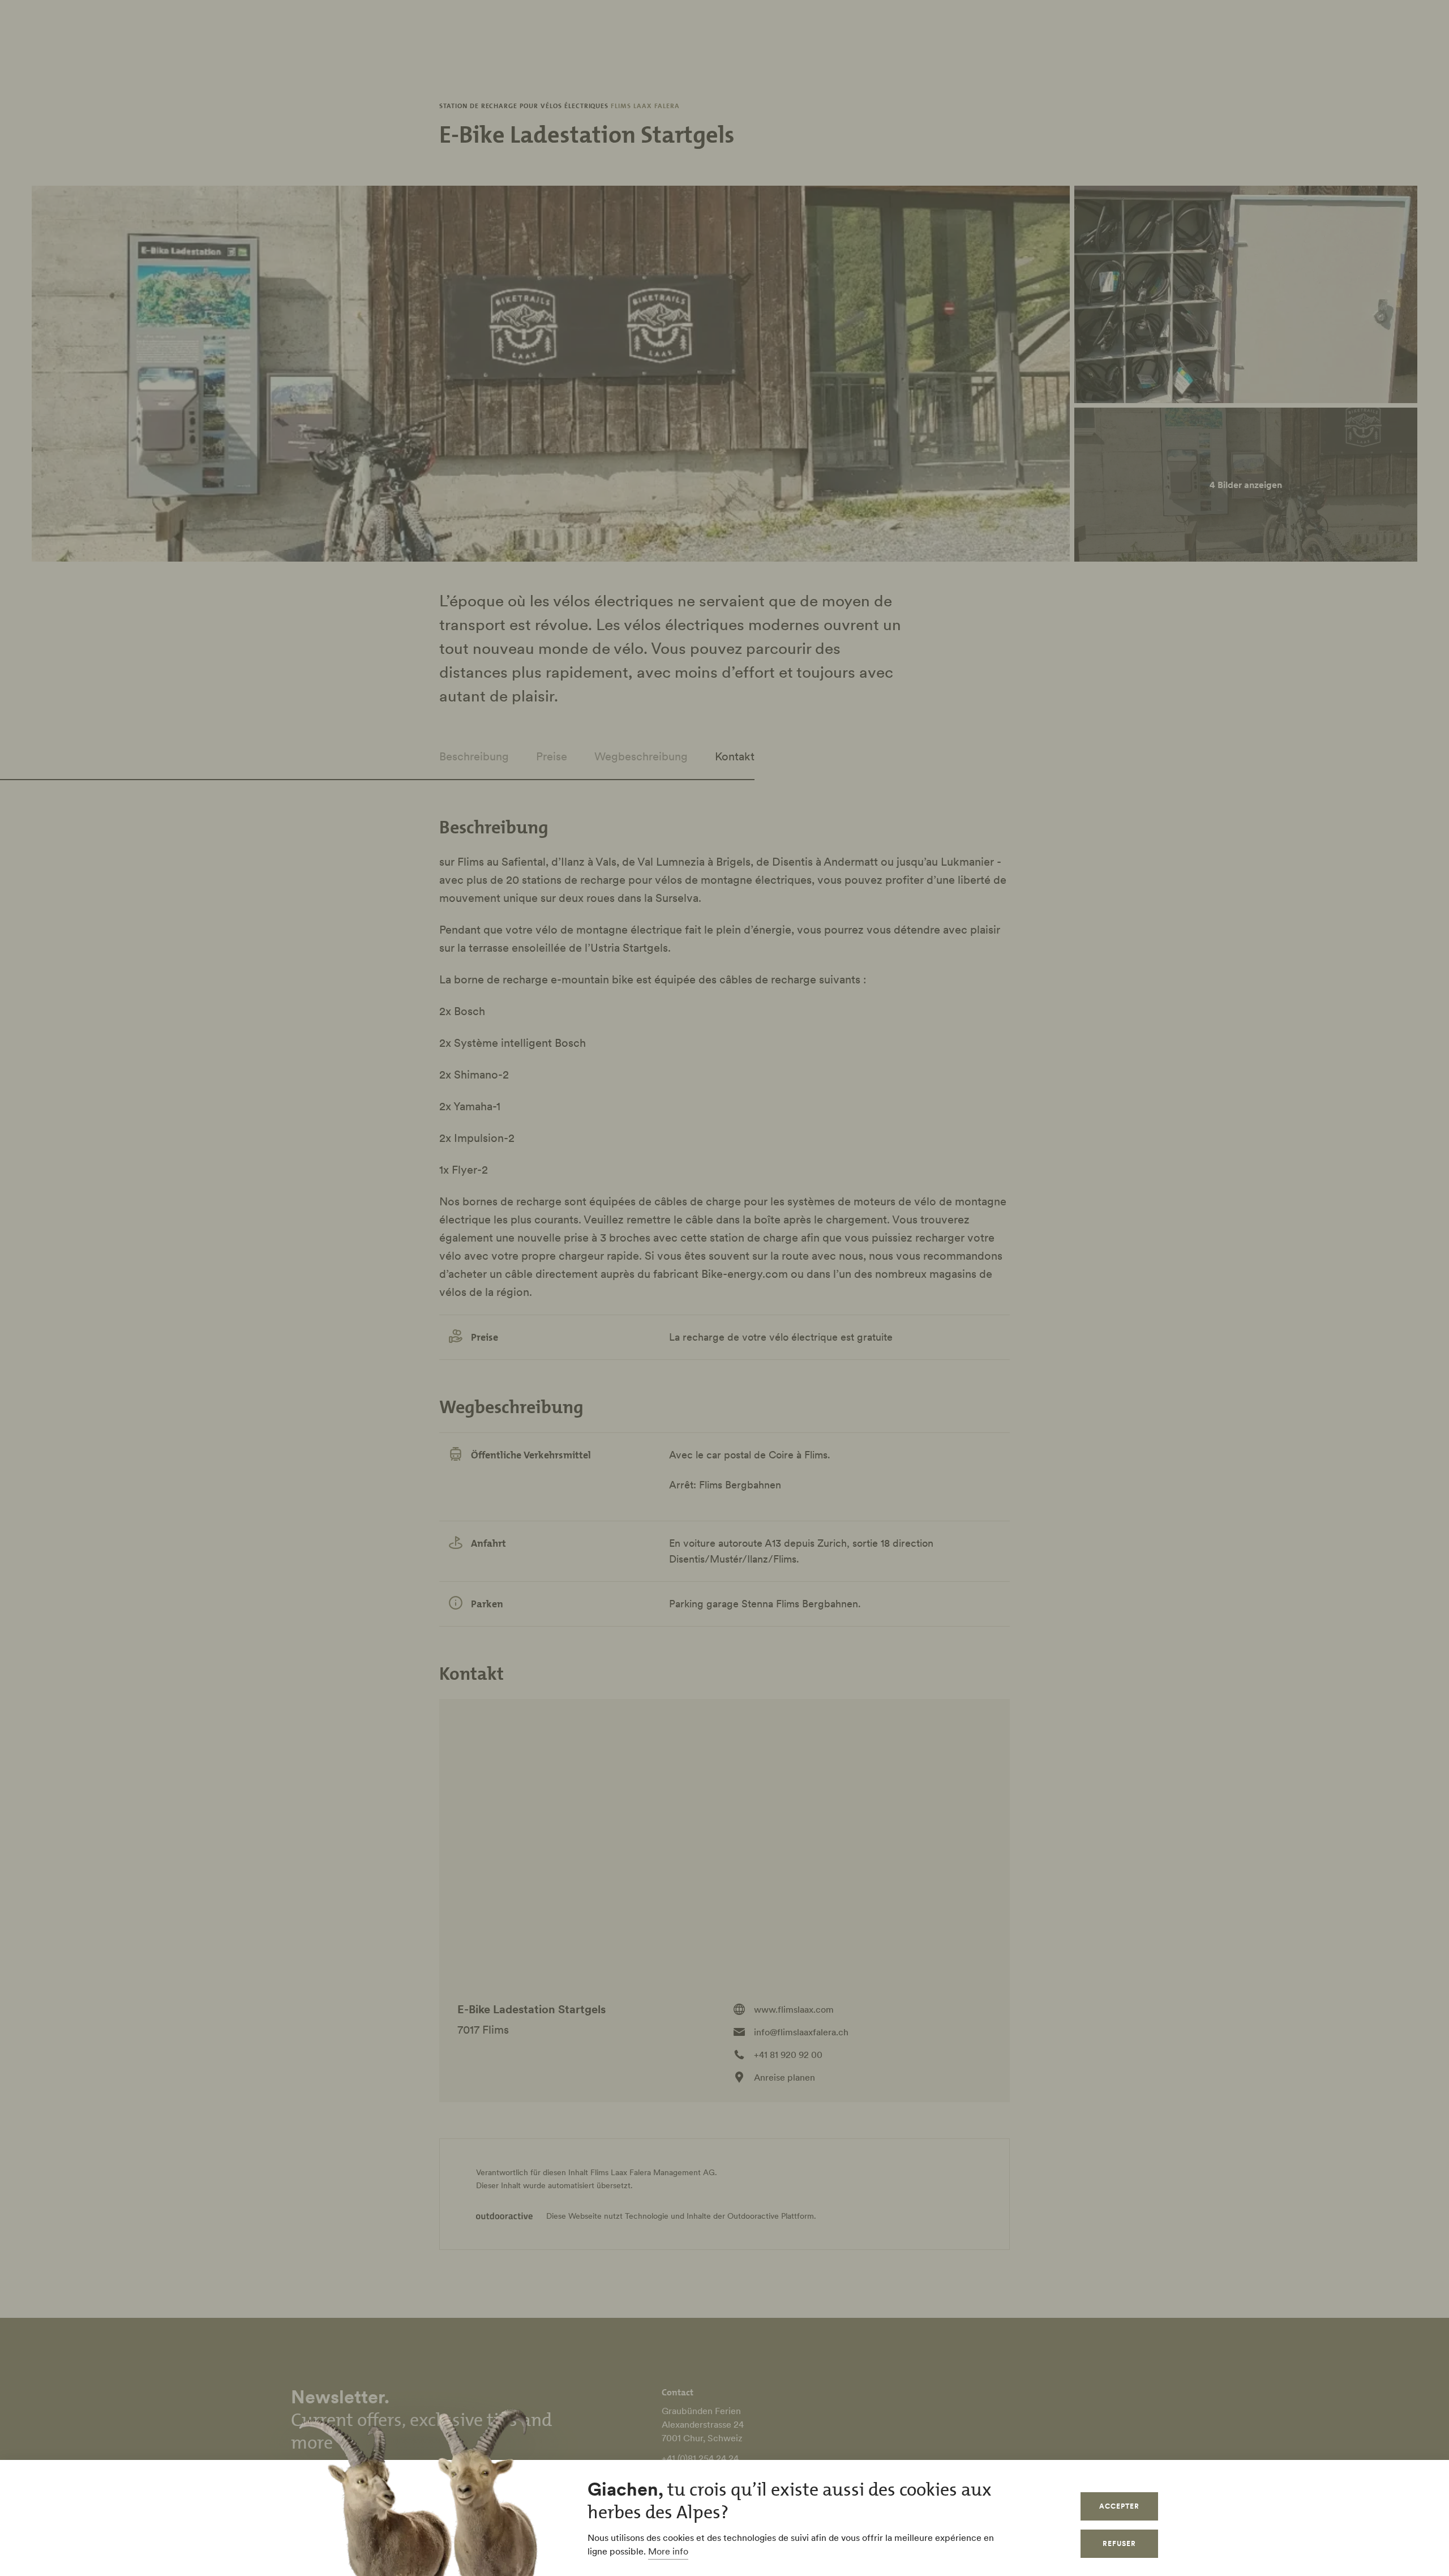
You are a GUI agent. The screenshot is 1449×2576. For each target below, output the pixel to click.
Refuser (1119, 2543)
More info (668, 2551)
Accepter (1119, 2506)
